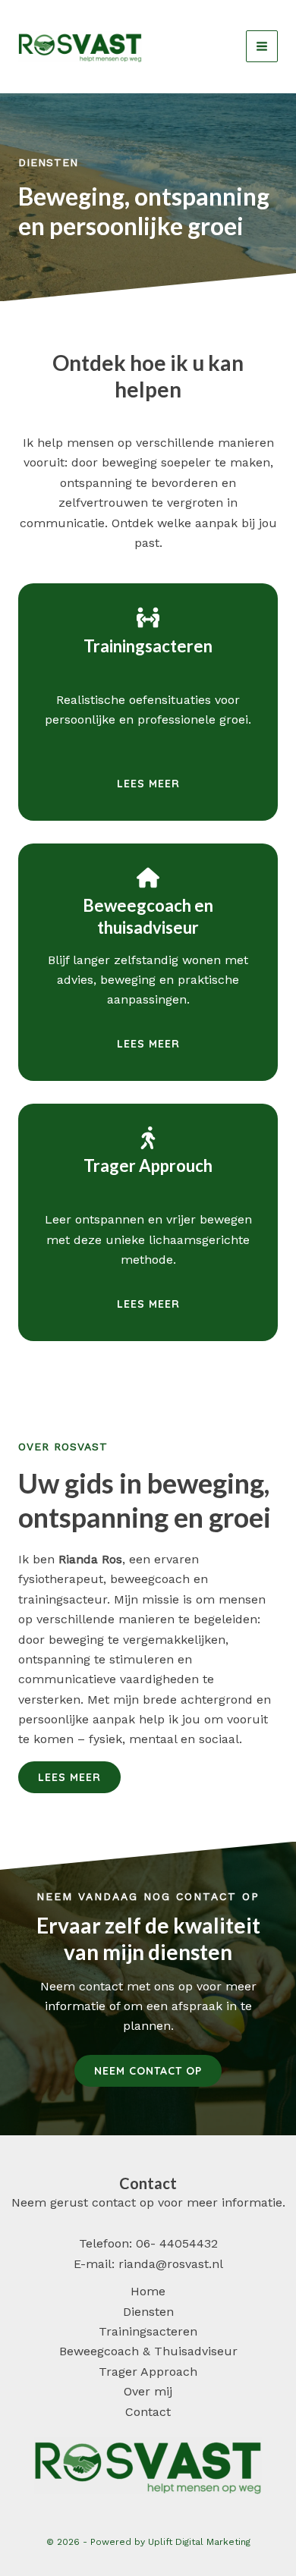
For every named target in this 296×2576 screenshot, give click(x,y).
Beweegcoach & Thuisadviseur (148, 2351)
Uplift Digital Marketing (199, 2542)
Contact (148, 2412)
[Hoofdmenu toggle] (262, 46)
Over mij (148, 2391)
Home (148, 2291)
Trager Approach (148, 2372)
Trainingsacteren (148, 2331)
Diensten (148, 2312)
